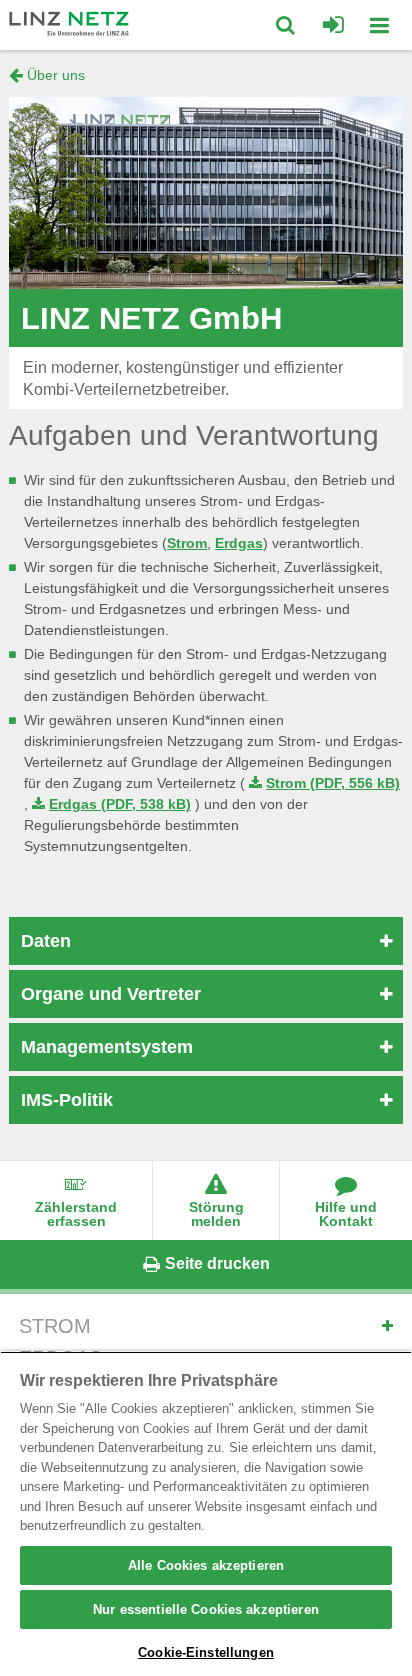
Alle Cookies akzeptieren (206, 1565)
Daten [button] (46, 941)
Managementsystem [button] (107, 1047)
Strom (187, 543)
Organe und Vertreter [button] (111, 994)
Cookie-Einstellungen (206, 1652)
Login (333, 25)
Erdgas (239, 543)
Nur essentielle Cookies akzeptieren (206, 1609)
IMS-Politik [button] (67, 1100)
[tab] (206, 941)
